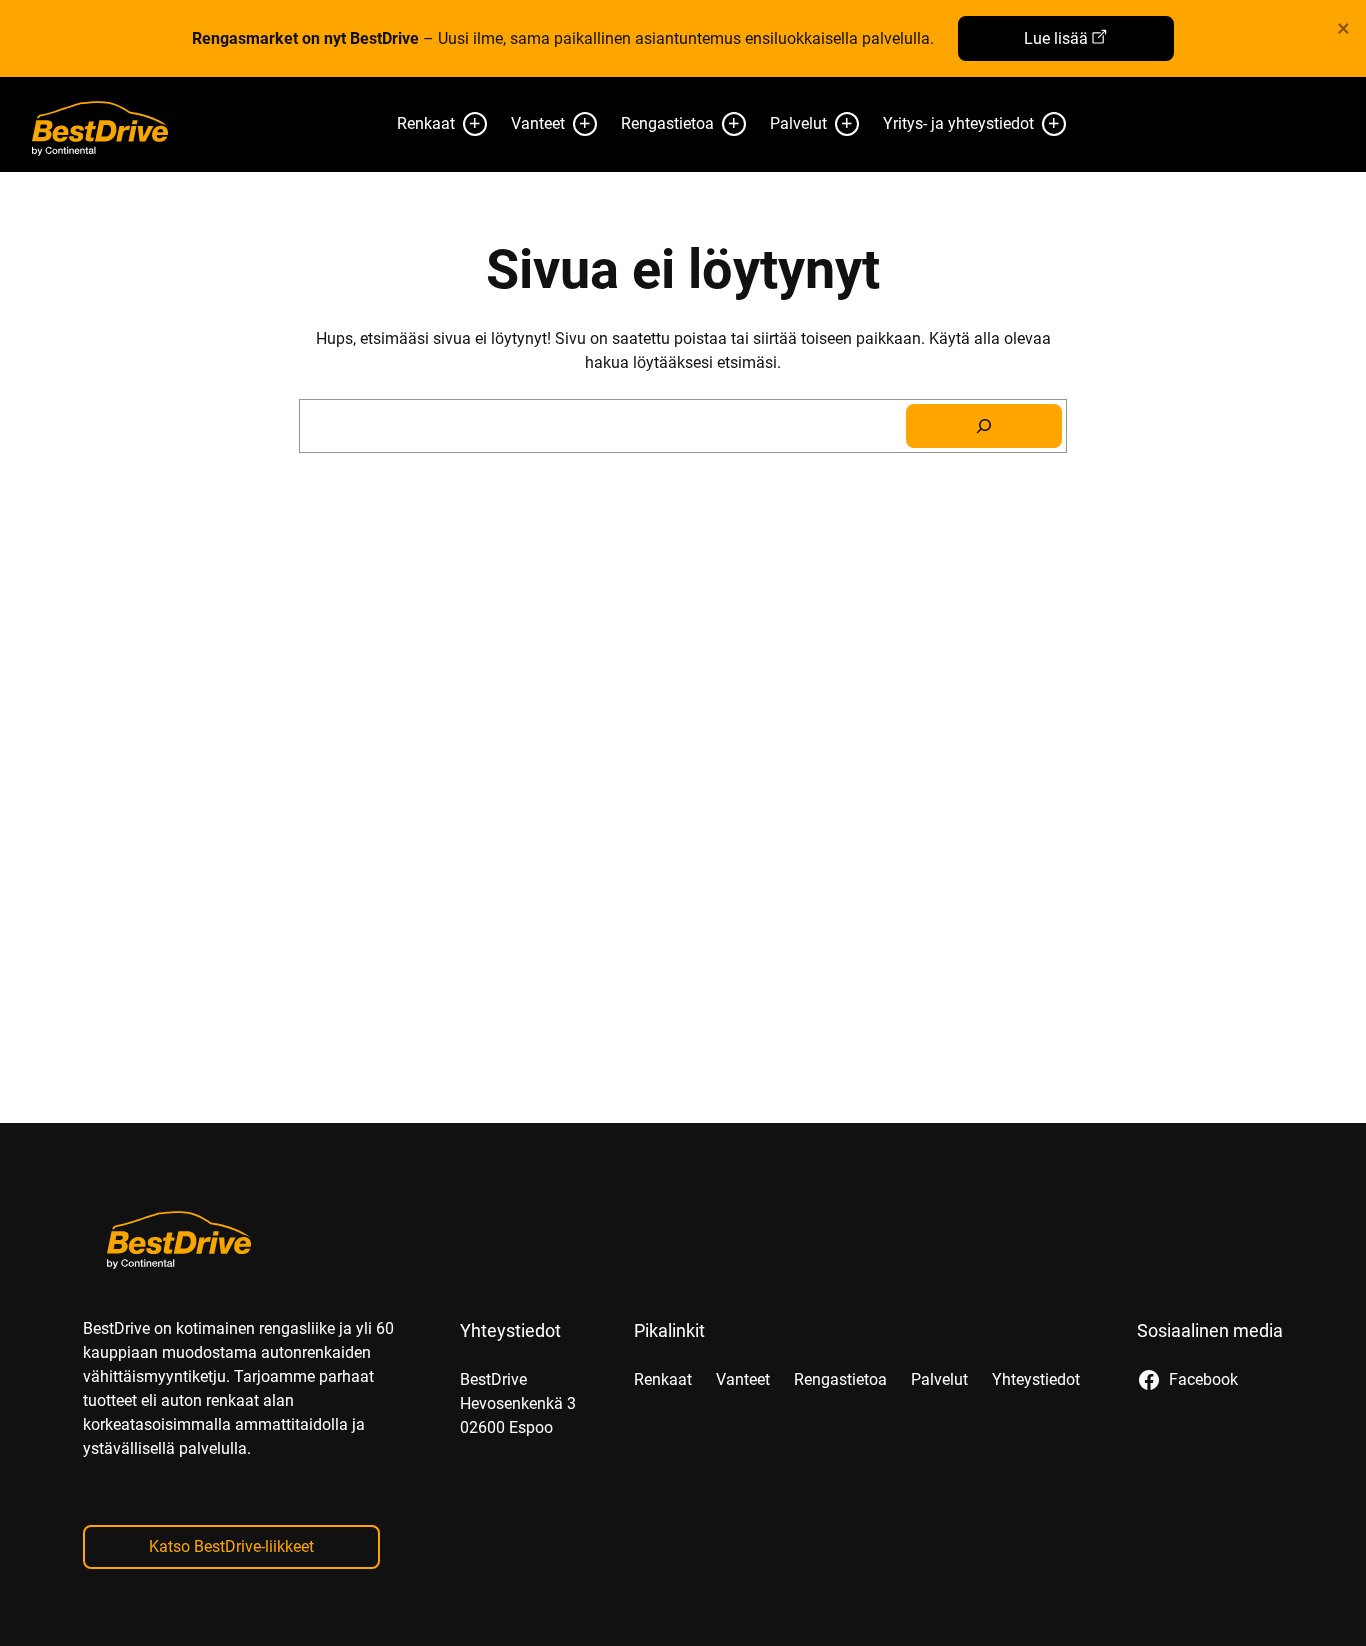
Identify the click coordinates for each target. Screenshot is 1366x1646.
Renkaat (426, 123)
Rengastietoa (667, 123)
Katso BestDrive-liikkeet (231, 1546)
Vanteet (538, 123)
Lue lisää (1056, 38)
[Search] (984, 426)
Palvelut (798, 123)
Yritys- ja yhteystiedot (958, 123)
